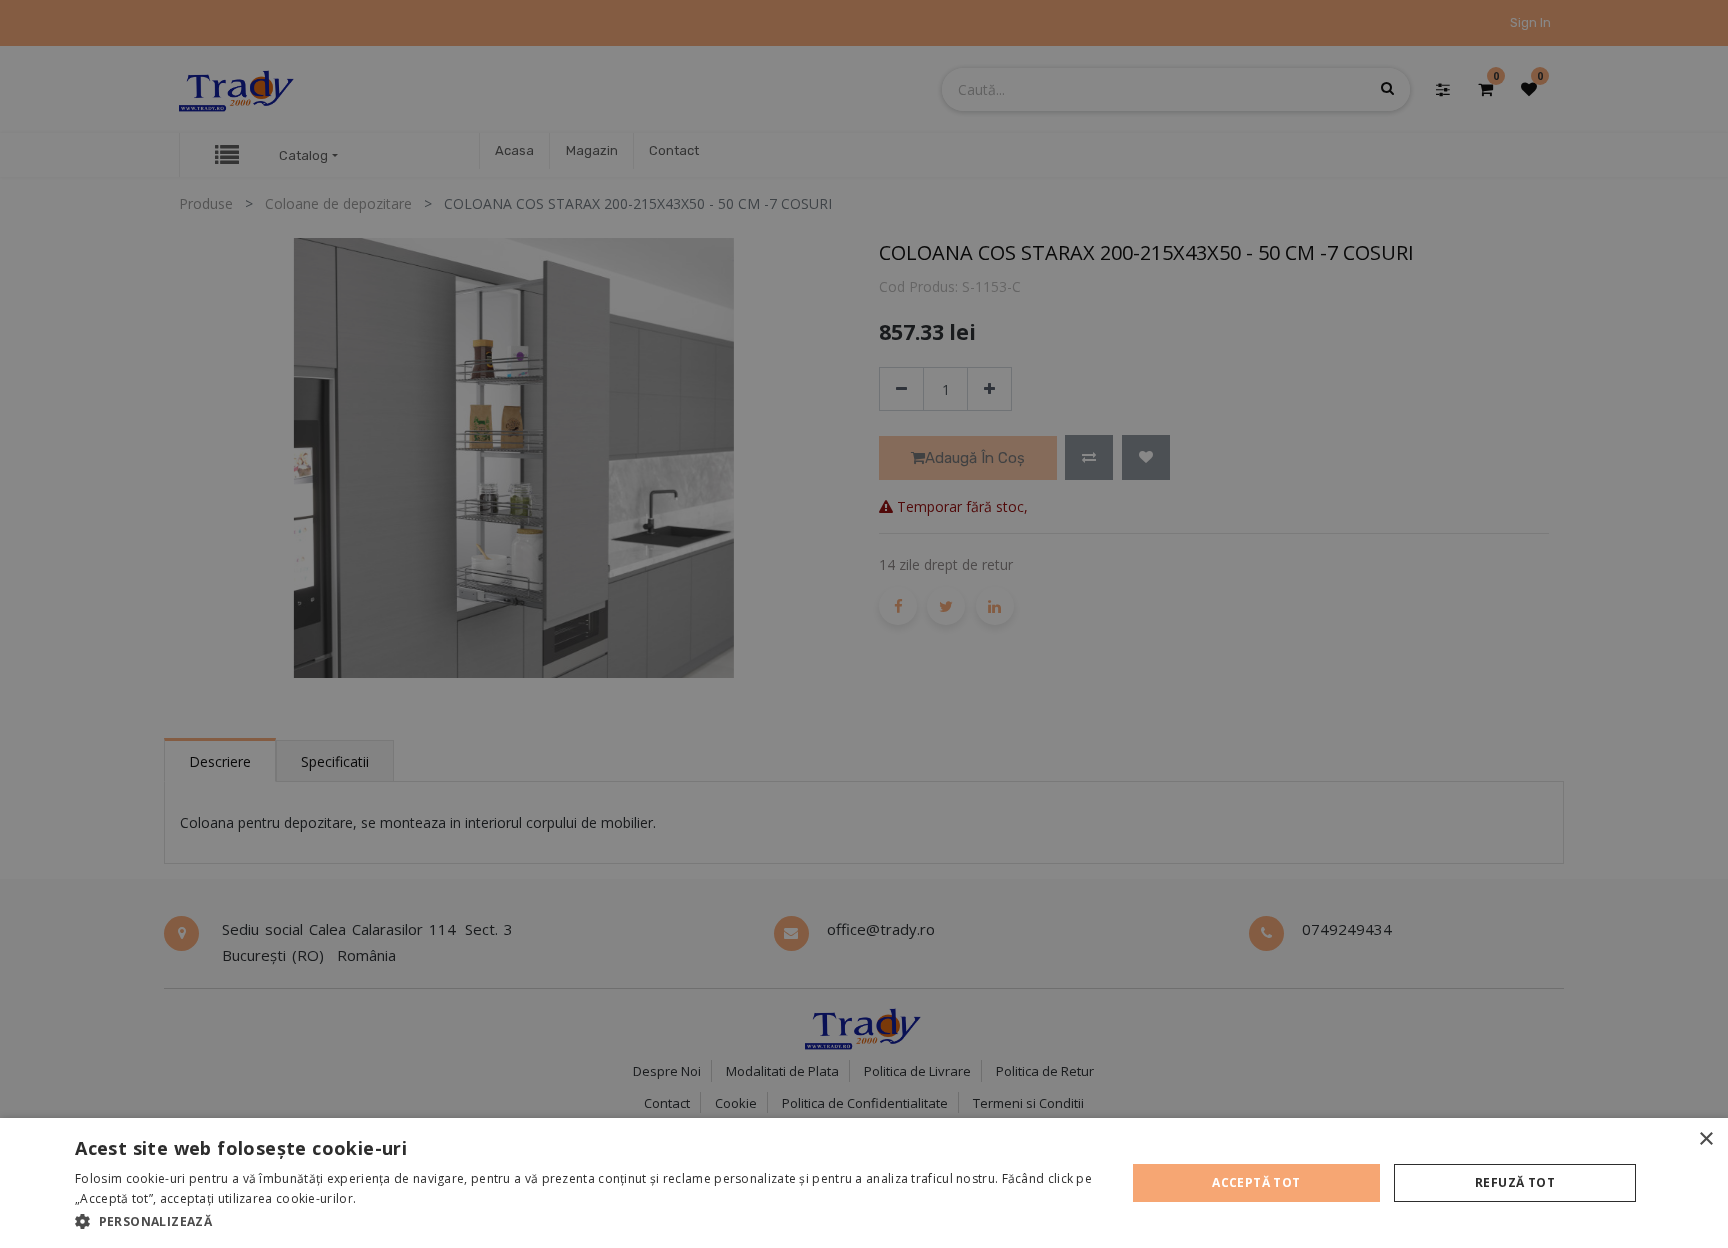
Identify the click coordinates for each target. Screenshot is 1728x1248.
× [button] (1705, 1139)
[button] (584, 1221)
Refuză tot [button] (1515, 1182)
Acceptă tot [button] (1256, 1182)
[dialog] (864, 1183)
